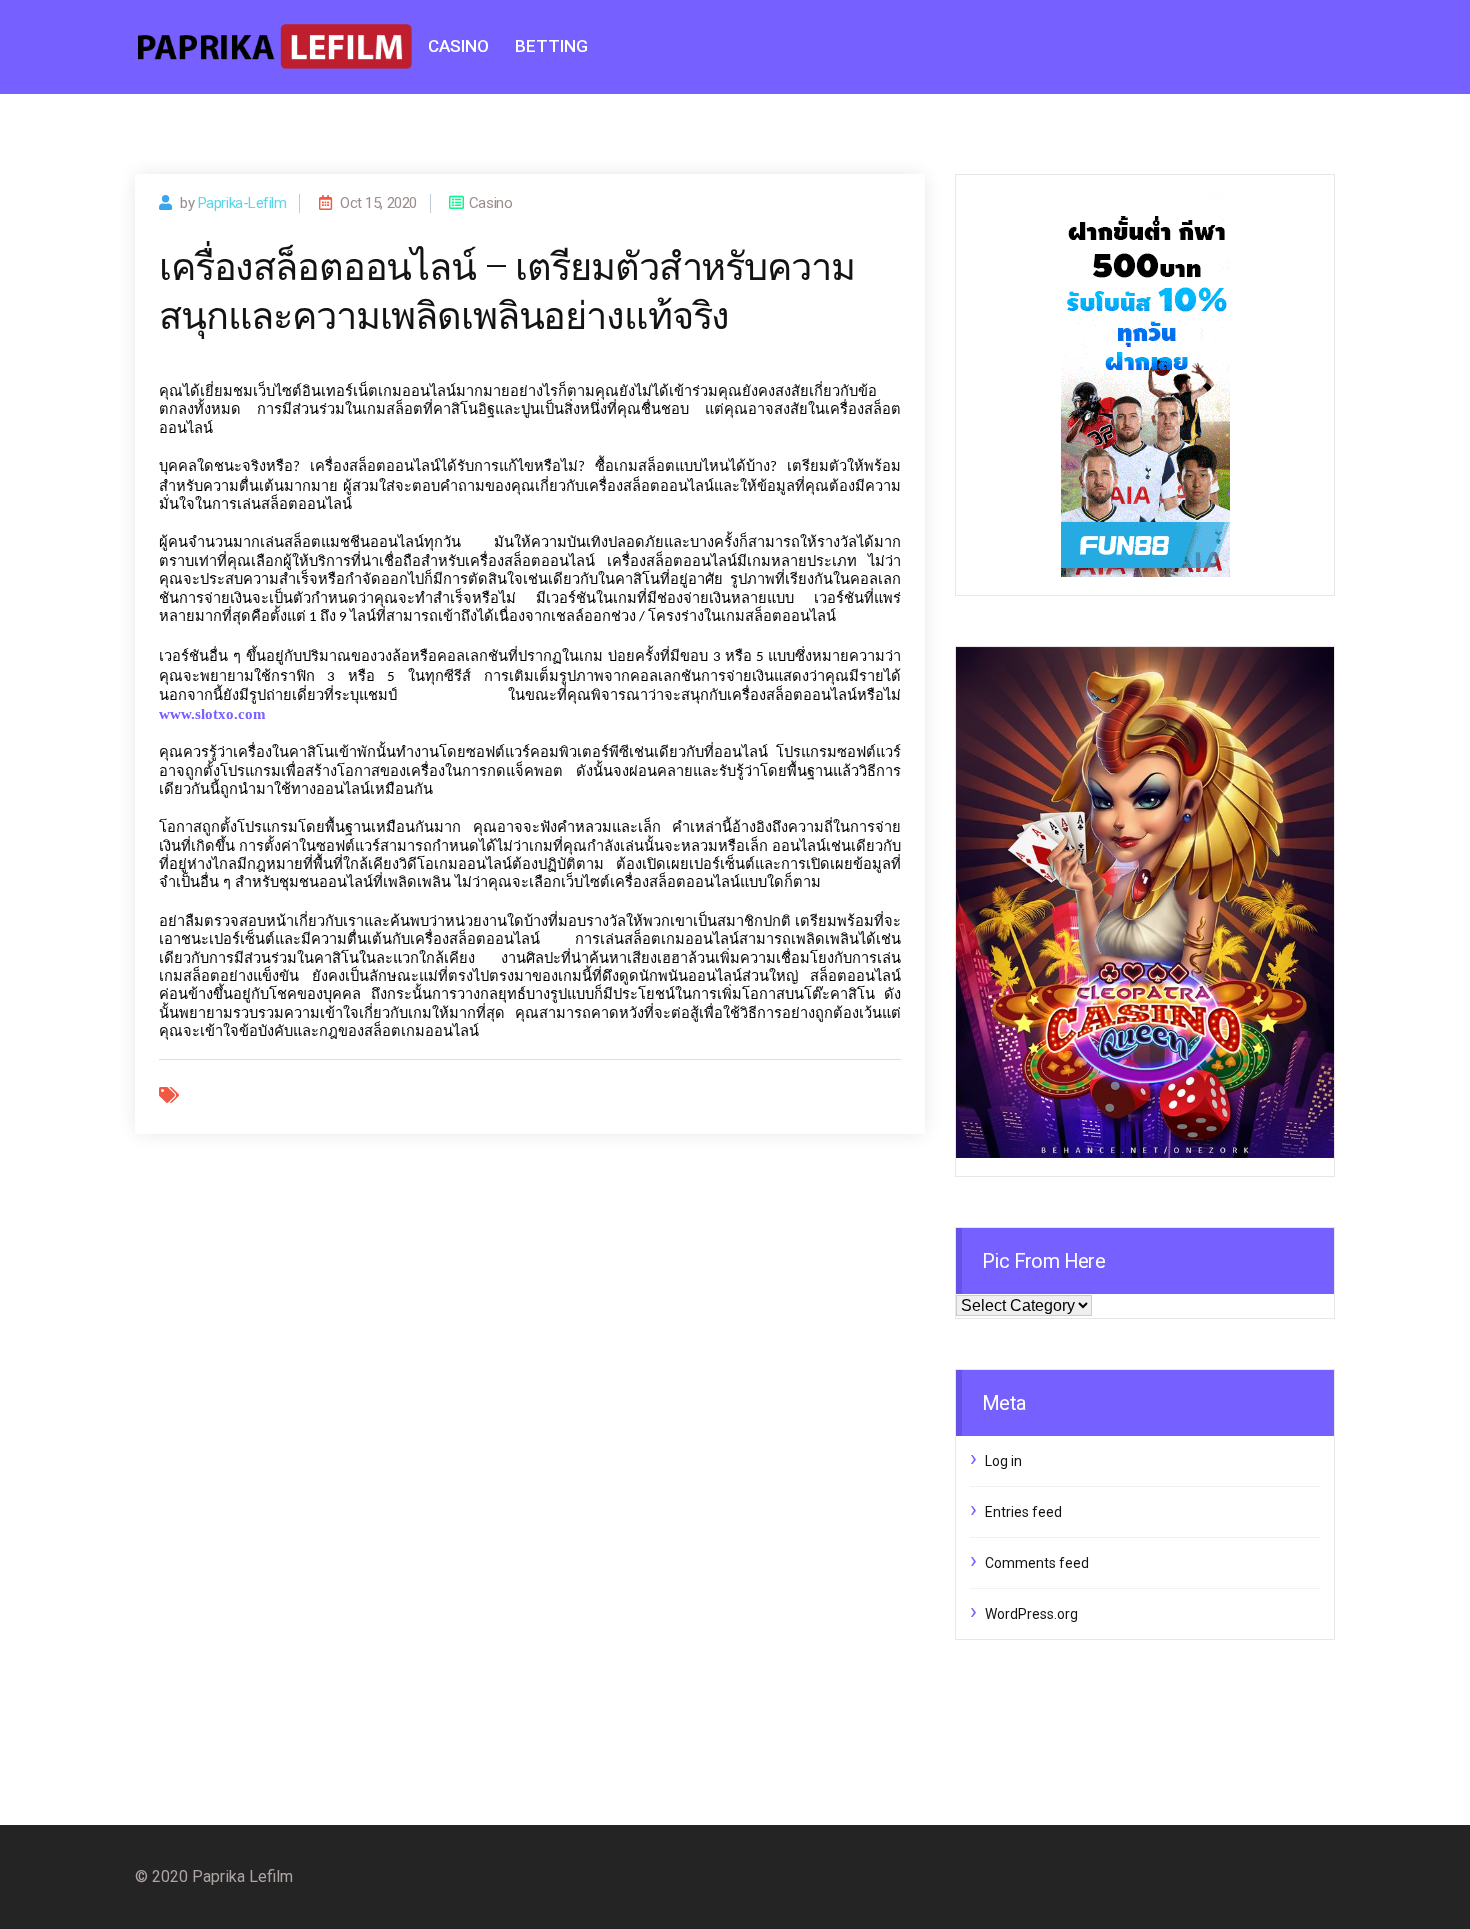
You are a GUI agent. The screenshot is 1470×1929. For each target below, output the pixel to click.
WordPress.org (1031, 1614)
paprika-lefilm (242, 203)
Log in (1003, 1461)
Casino (458, 46)
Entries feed (1023, 1512)
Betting (551, 46)
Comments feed (1037, 1563)
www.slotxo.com (212, 714)
